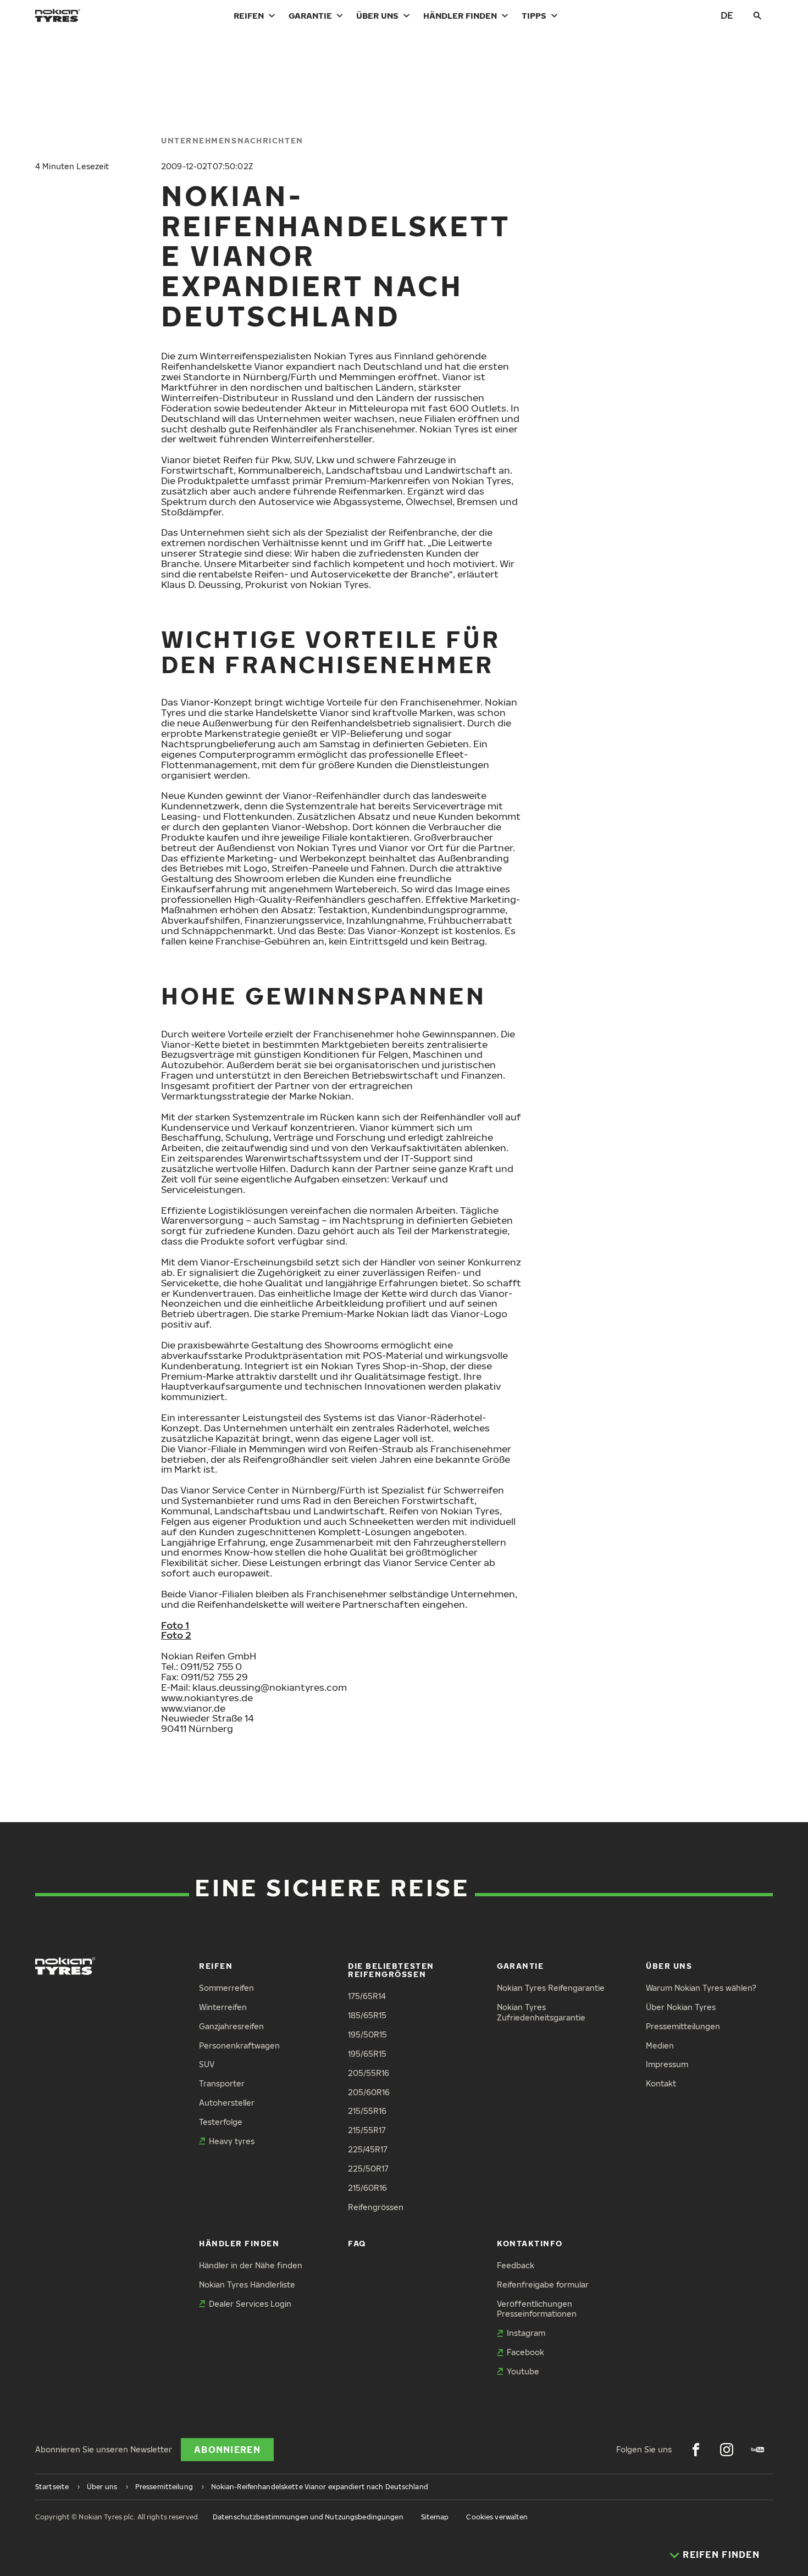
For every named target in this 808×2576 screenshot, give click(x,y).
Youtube (523, 2371)
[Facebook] (696, 2450)
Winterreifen (223, 2007)
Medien (660, 2045)
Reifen (249, 15)
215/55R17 (367, 2130)
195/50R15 (367, 2034)
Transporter (222, 2083)
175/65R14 (367, 1996)
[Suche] (757, 15)
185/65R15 (367, 2015)
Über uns (377, 15)
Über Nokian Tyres (681, 2007)
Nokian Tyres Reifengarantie (551, 1988)
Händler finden (460, 15)
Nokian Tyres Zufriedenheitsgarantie (541, 2012)
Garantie (310, 15)
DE (727, 15)
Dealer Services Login (250, 2304)
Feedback (516, 2265)
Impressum (667, 2064)
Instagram (526, 2333)
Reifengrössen (376, 2207)
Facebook (525, 2352)
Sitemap (435, 2517)
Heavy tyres (232, 2141)
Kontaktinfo (530, 2243)
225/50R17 (368, 2169)
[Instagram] (727, 2450)
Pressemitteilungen (683, 2026)
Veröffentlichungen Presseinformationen (537, 2309)
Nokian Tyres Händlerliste (247, 2284)
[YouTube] (757, 2450)
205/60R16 (369, 2092)
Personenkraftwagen (239, 2045)
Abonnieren (227, 2450)
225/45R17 (368, 2149)
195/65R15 (367, 2054)
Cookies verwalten (497, 2517)
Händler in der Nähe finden (251, 2265)
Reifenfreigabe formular (543, 2284)
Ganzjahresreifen (231, 2026)
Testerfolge (221, 2122)
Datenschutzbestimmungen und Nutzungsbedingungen (308, 2517)
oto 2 (179, 1635)
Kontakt (661, 2083)
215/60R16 (367, 2188)
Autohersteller (227, 2103)
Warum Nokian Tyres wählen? (701, 1988)
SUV (207, 2064)
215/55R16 (367, 2111)
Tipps (534, 15)
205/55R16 (369, 2073)
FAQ (357, 2243)
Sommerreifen (226, 1988)
